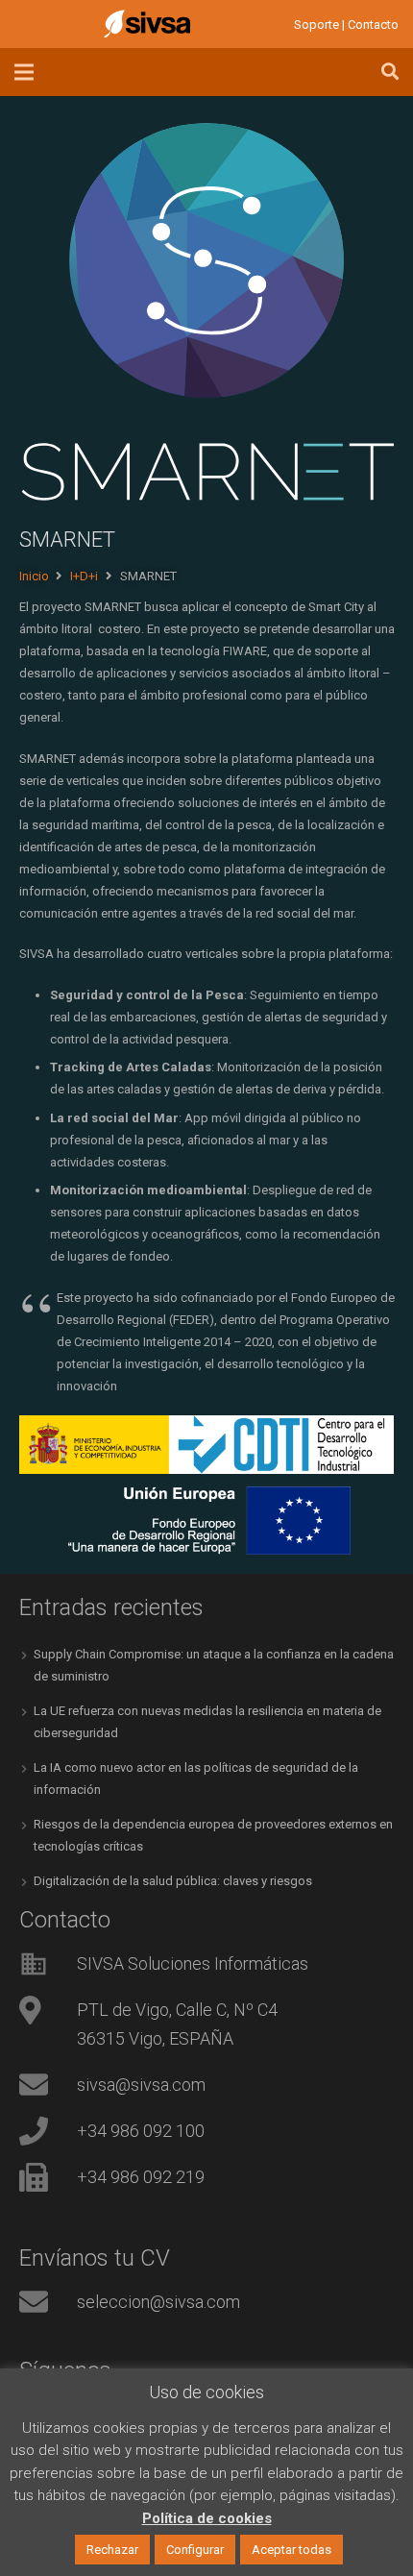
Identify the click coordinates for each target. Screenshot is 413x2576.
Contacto (373, 25)
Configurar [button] (195, 2550)
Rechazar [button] (112, 2550)
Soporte (316, 25)
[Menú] (24, 72)
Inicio (34, 576)
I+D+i (84, 576)
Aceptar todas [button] (292, 2550)
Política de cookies (207, 2518)
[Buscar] (390, 72)
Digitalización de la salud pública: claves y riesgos (173, 1881)
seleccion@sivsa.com (158, 2302)
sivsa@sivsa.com (141, 2085)
